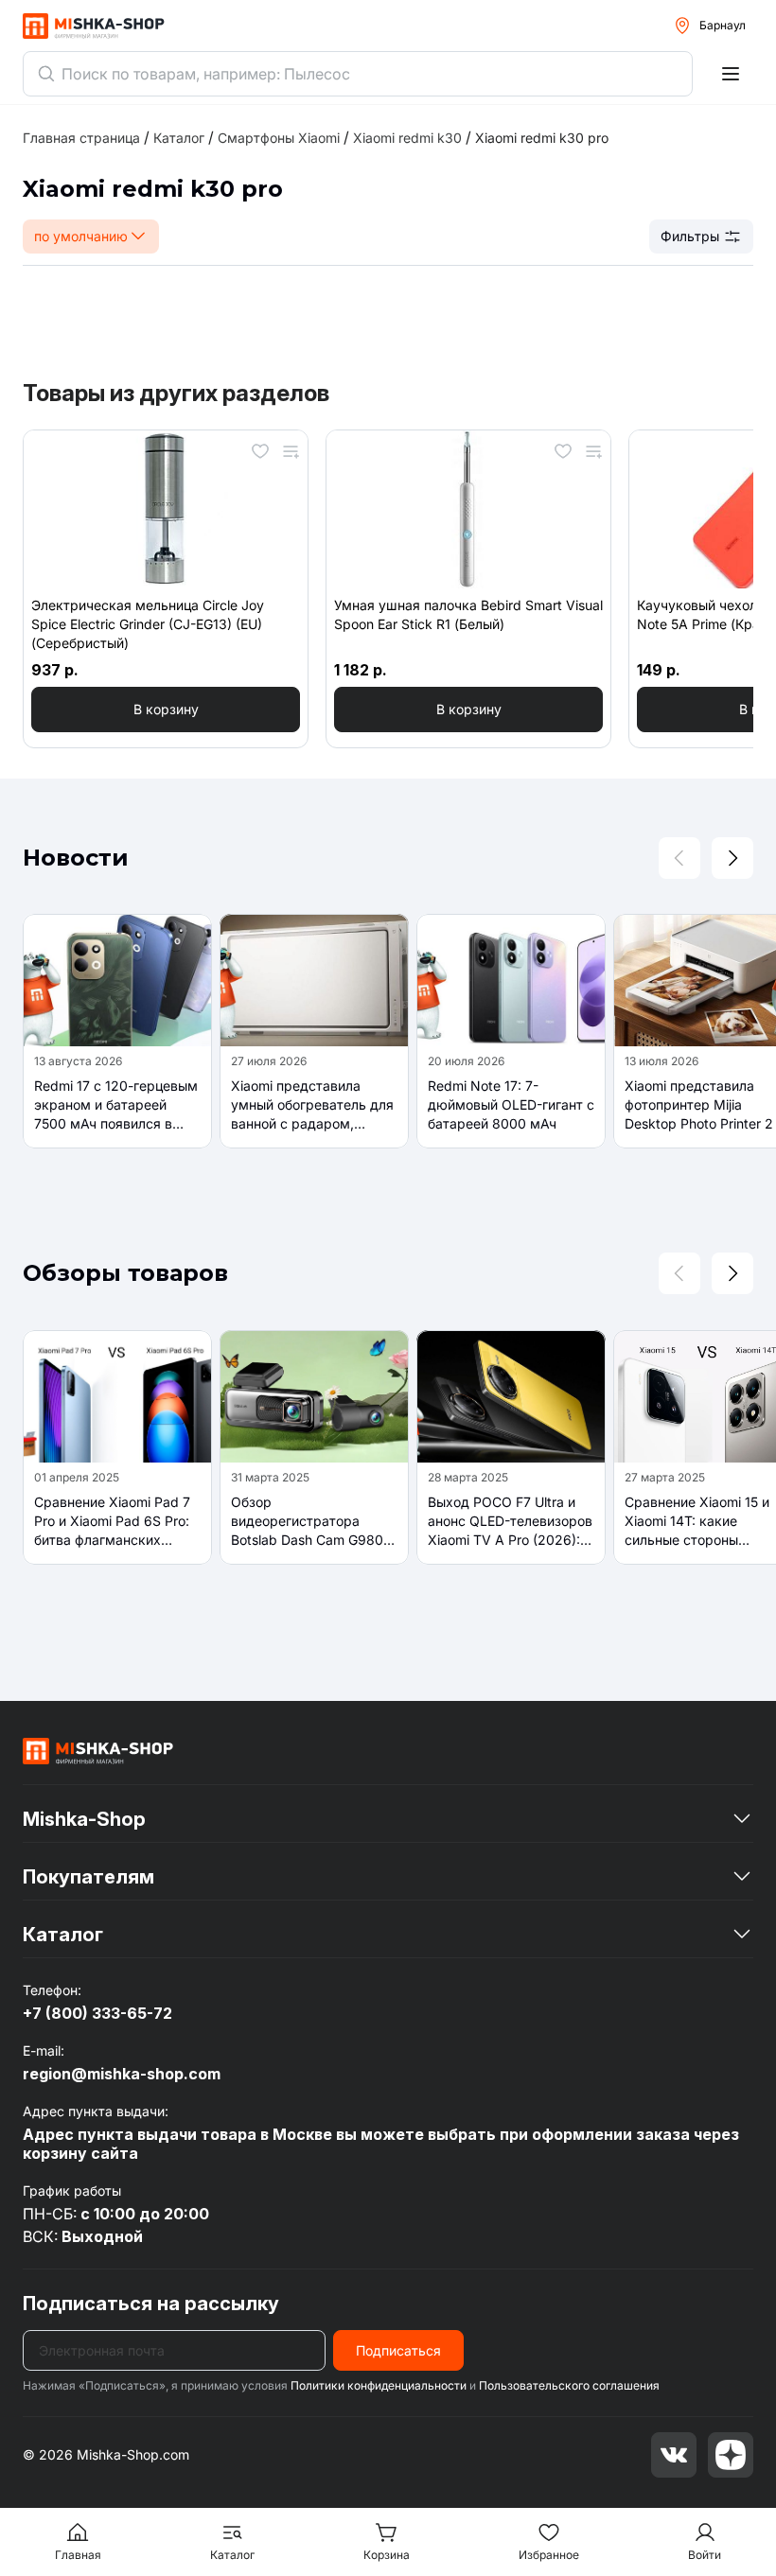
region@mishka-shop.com (122, 2074)
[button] (166, 710)
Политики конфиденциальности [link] (379, 2385)
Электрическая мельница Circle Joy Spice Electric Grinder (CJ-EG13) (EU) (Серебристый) (148, 624)
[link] (542, 138)
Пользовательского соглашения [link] (569, 2385)
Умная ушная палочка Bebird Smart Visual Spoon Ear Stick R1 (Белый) (468, 614)
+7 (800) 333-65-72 (97, 2013)
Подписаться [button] (398, 2350)
